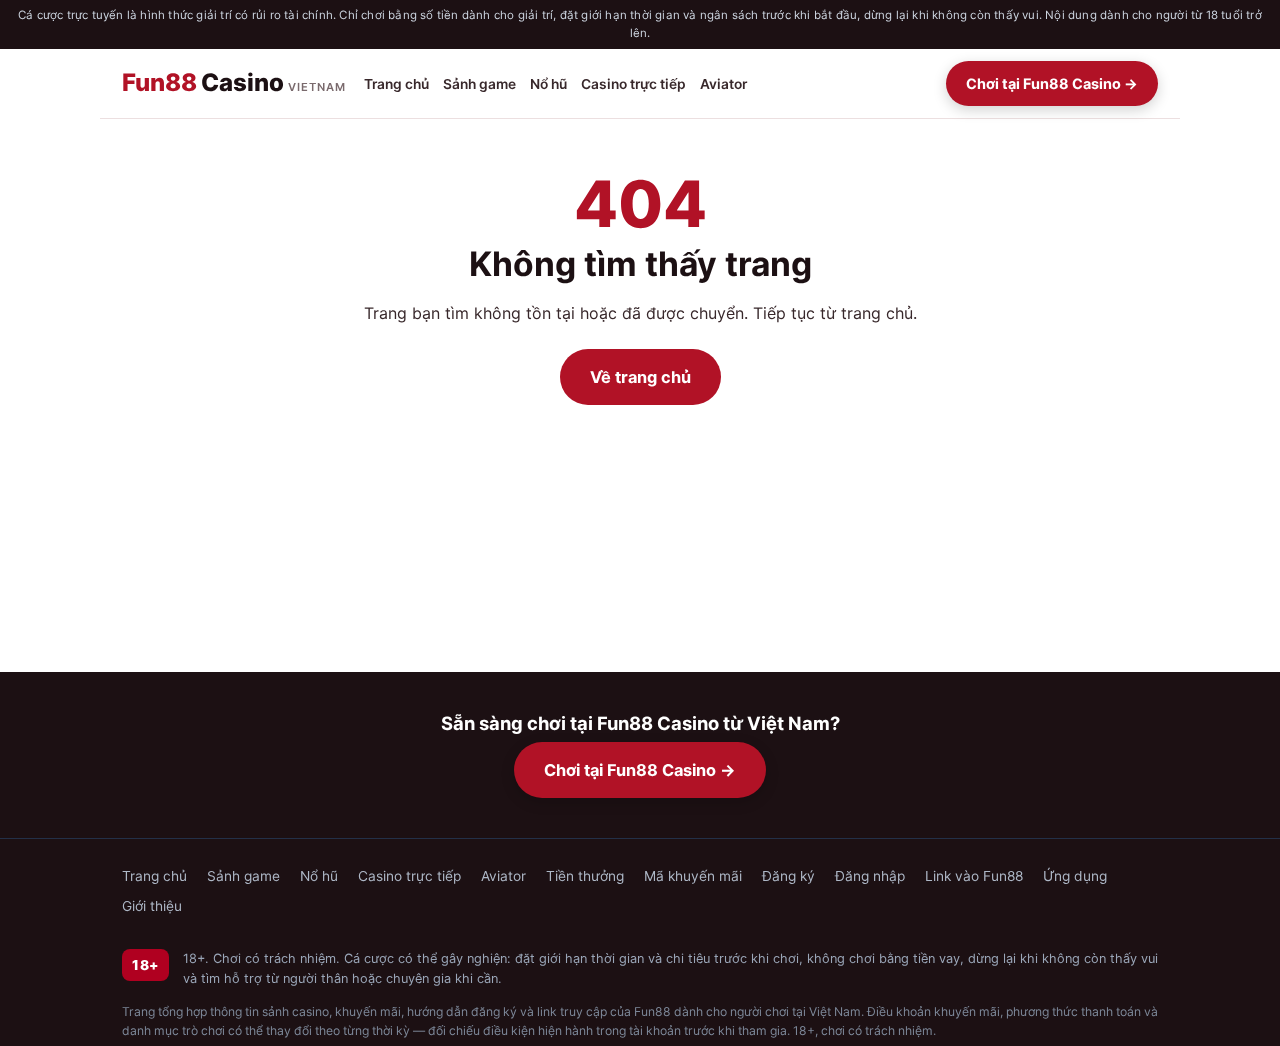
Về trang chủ (640, 377)
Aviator (723, 83)
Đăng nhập (870, 876)
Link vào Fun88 (974, 876)
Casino (234, 82)
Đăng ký (788, 876)
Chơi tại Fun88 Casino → (1052, 83)
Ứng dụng (1075, 876)
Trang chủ (396, 83)
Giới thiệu (152, 906)
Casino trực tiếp (633, 83)
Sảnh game (479, 83)
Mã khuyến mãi (693, 876)
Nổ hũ (548, 83)
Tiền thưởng (585, 876)
